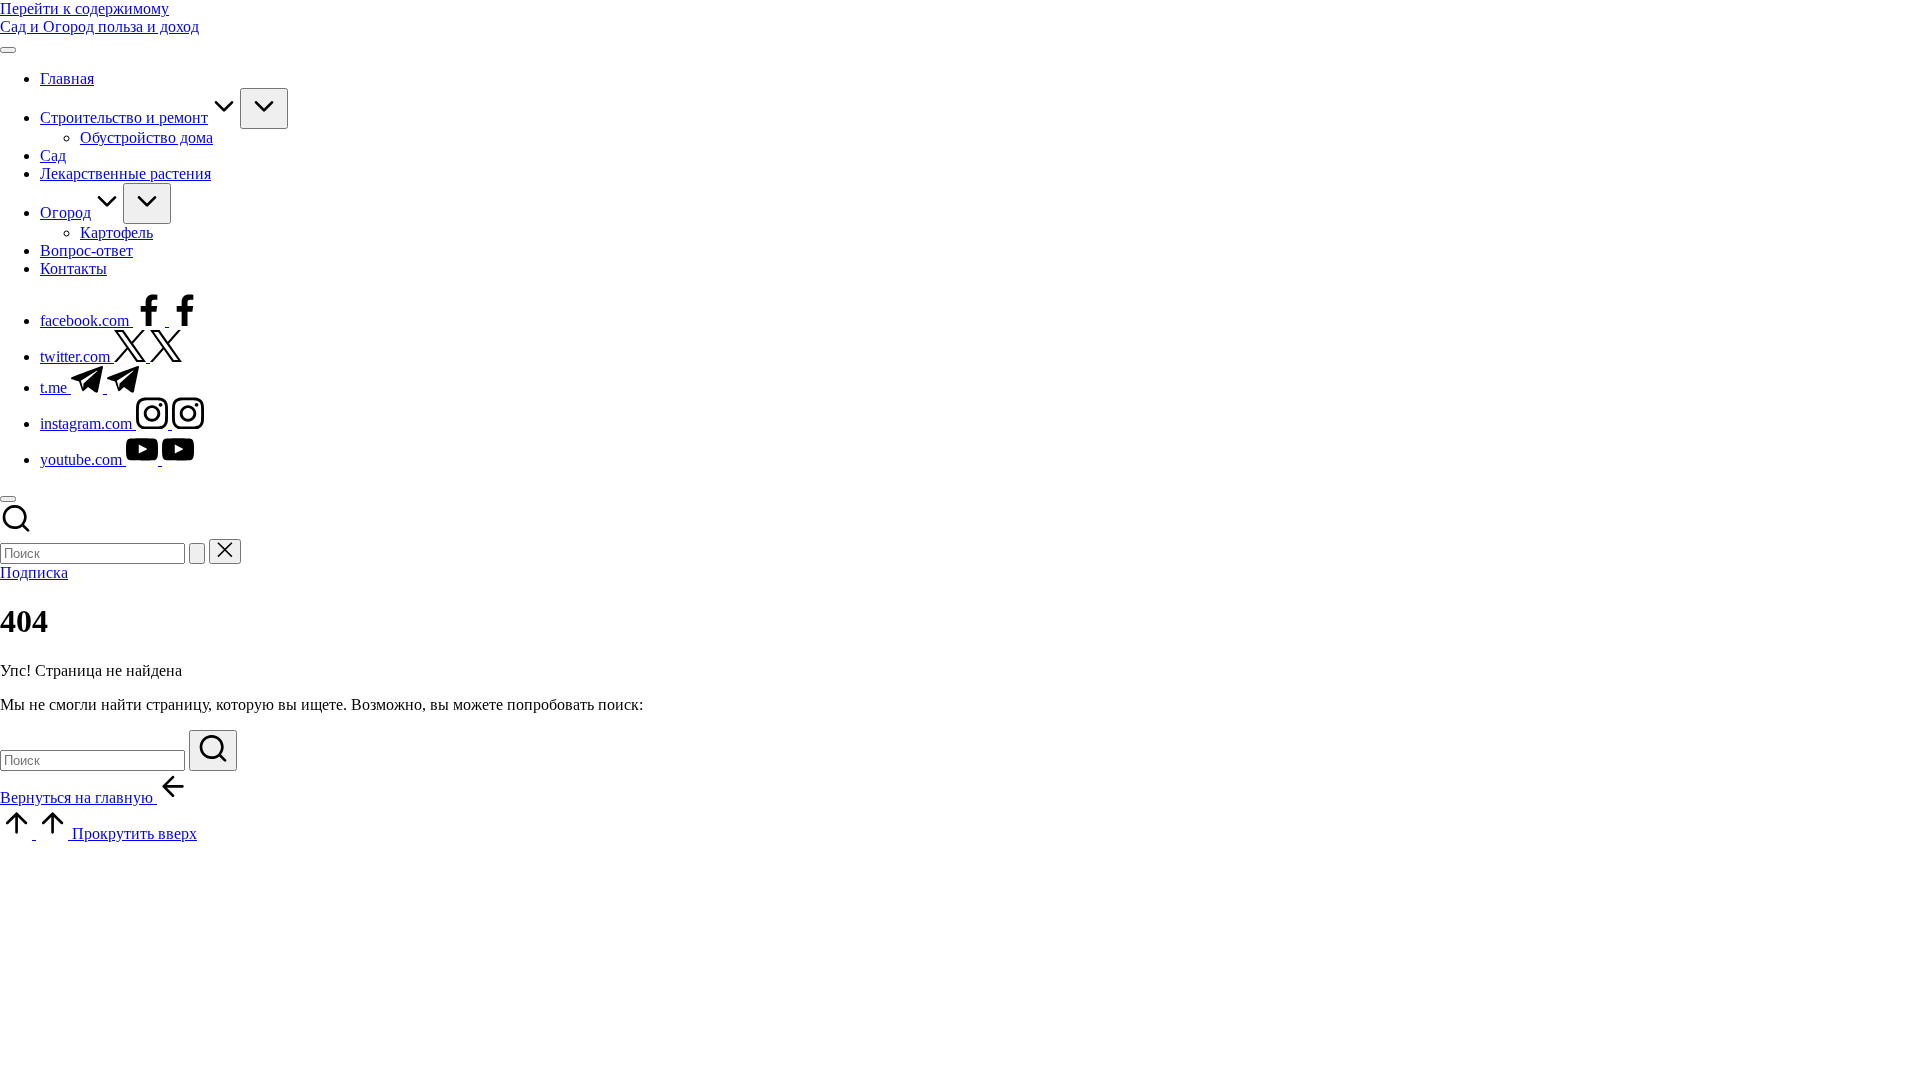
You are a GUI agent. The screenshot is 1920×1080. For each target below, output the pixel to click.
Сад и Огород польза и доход (99, 26)
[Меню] (8, 50)
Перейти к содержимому (84, 8)
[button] (197, 553)
